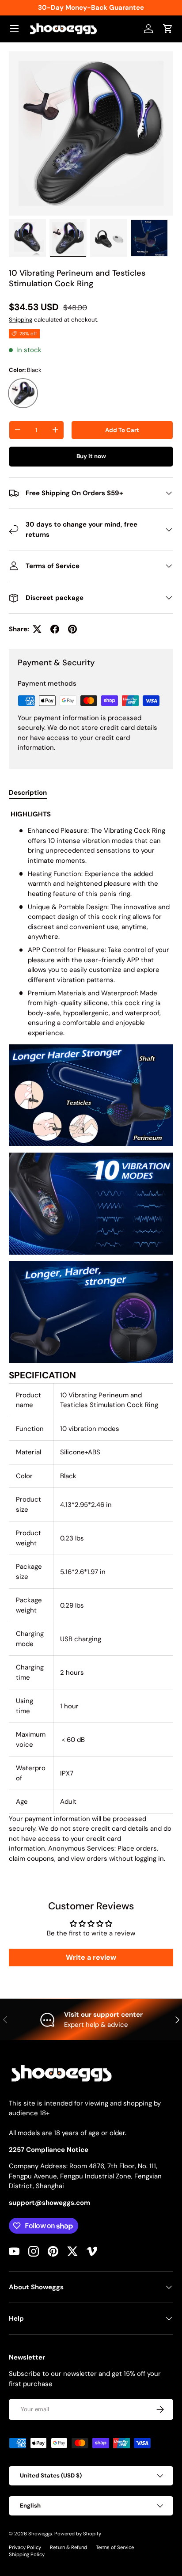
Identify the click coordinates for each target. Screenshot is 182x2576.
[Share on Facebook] (55, 629)
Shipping (21, 320)
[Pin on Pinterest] (72, 629)
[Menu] (14, 29)
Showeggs (40, 2534)
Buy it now (91, 456)
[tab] (28, 793)
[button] (168, 29)
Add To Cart (122, 430)
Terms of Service (115, 2547)
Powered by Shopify (78, 2534)
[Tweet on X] (37, 629)
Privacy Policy (25, 2547)
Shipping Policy (27, 2554)
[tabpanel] (91, 1337)
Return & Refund (68, 2547)
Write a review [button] (91, 1957)
